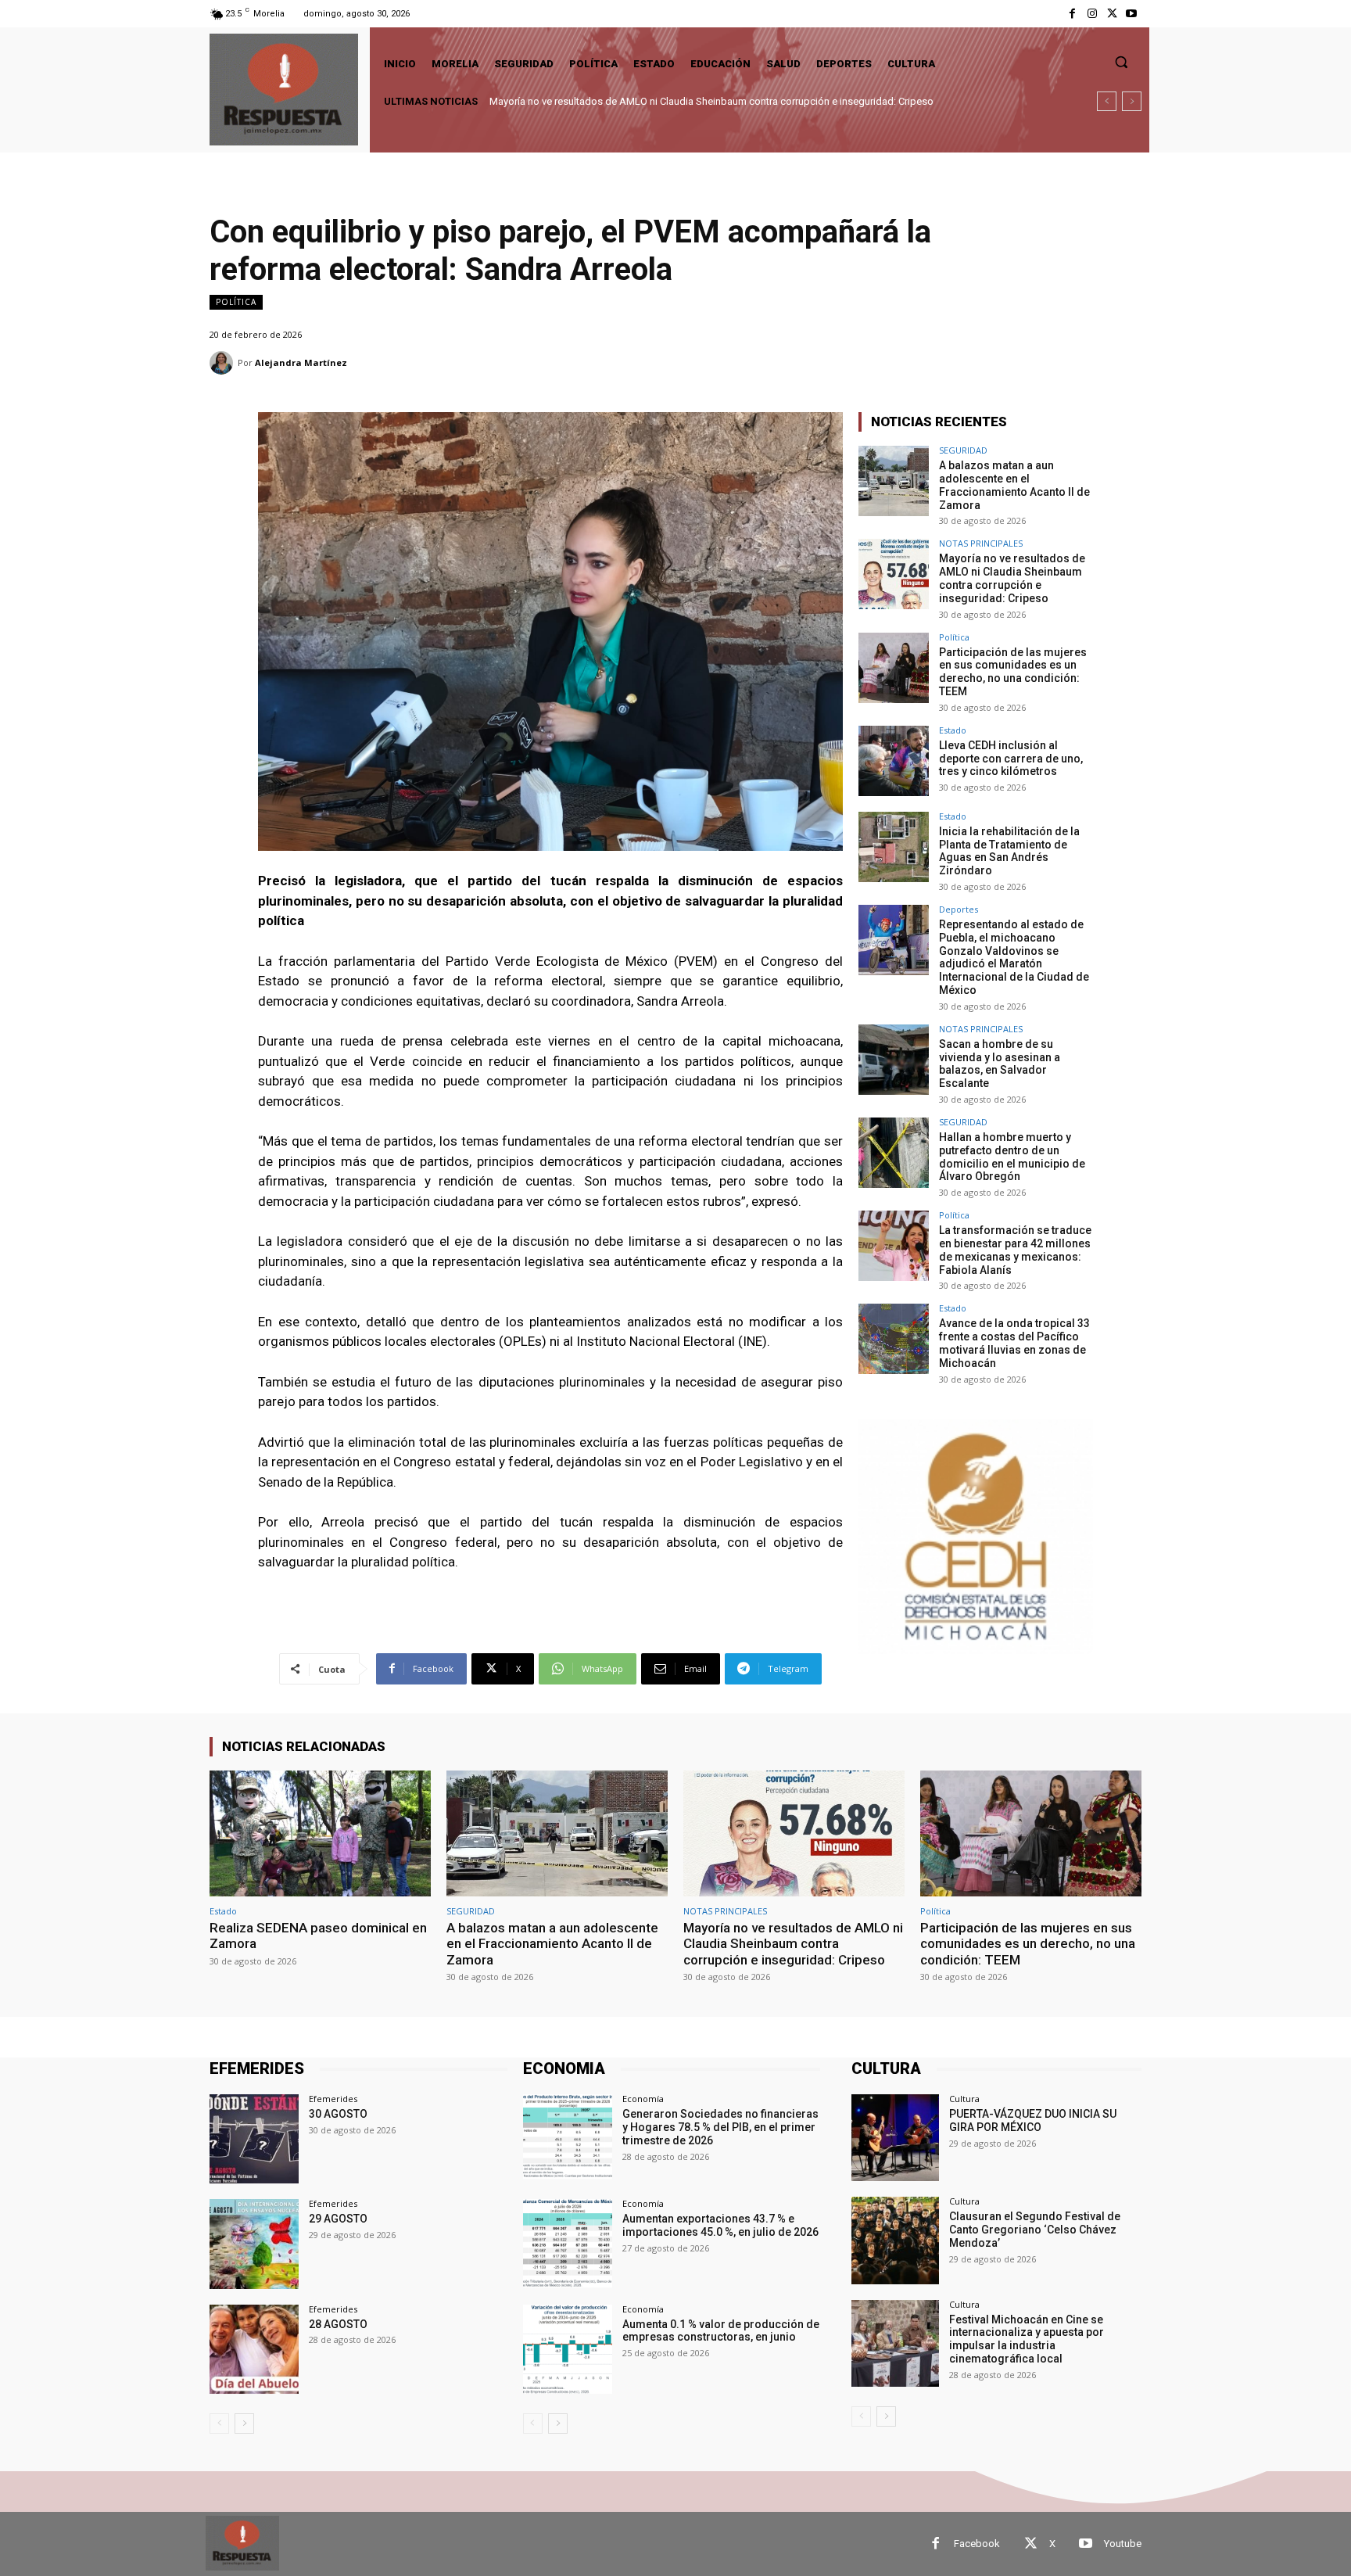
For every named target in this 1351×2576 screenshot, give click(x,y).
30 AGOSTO (338, 2114)
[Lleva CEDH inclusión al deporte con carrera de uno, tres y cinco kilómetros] (894, 761)
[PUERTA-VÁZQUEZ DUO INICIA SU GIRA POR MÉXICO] (895, 2138)
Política (236, 302)
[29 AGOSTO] (254, 2244)
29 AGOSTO (338, 2219)
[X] (1112, 14)
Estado (953, 730)
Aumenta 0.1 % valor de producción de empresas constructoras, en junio (721, 2331)
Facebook (977, 2544)
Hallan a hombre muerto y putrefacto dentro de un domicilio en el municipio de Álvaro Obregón (1012, 1157)
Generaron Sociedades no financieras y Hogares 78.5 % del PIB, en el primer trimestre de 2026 (720, 2127)
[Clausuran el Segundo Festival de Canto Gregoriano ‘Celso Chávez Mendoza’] (895, 2240)
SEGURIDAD (963, 450)
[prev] (1107, 101)
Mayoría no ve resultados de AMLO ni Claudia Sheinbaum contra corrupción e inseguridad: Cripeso (1012, 578)
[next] (1132, 101)
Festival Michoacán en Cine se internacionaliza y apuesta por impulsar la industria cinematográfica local (1027, 2339)
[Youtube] (1132, 14)
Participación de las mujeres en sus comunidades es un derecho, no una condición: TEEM (691, 101)
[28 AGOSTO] (254, 2349)
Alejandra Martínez (301, 362)
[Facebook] (1072, 14)
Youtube (1123, 2544)
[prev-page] (219, 2424)
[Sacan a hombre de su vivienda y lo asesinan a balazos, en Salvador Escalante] (894, 1060)
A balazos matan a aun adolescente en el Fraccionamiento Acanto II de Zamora (1014, 485)
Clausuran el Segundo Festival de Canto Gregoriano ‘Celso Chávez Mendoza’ (1035, 2230)
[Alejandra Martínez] (224, 363)
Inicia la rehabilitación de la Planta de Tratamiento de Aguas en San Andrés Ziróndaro (1009, 851)
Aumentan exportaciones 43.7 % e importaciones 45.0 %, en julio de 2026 (720, 2225)
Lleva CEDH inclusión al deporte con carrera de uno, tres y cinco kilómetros (1011, 759)
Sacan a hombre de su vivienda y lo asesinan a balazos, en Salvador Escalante (1000, 1064)
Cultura (964, 2099)
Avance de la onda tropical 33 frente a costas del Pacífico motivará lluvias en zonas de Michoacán (1014, 1343)
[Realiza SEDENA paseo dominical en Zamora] (320, 1833)
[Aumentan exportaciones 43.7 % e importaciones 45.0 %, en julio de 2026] (568, 2244)
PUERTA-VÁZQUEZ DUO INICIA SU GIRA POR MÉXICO (1033, 2120)
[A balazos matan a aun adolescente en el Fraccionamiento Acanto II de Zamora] (894, 481)
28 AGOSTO (338, 2324)
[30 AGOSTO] (254, 2139)
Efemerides (333, 2099)
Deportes (959, 909)
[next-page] (244, 2424)
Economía (643, 2099)
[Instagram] (1092, 14)
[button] (1121, 62)
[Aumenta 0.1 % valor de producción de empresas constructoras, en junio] (568, 2349)
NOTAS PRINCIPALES (981, 543)
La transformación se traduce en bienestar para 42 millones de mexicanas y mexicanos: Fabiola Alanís (1015, 1250)
